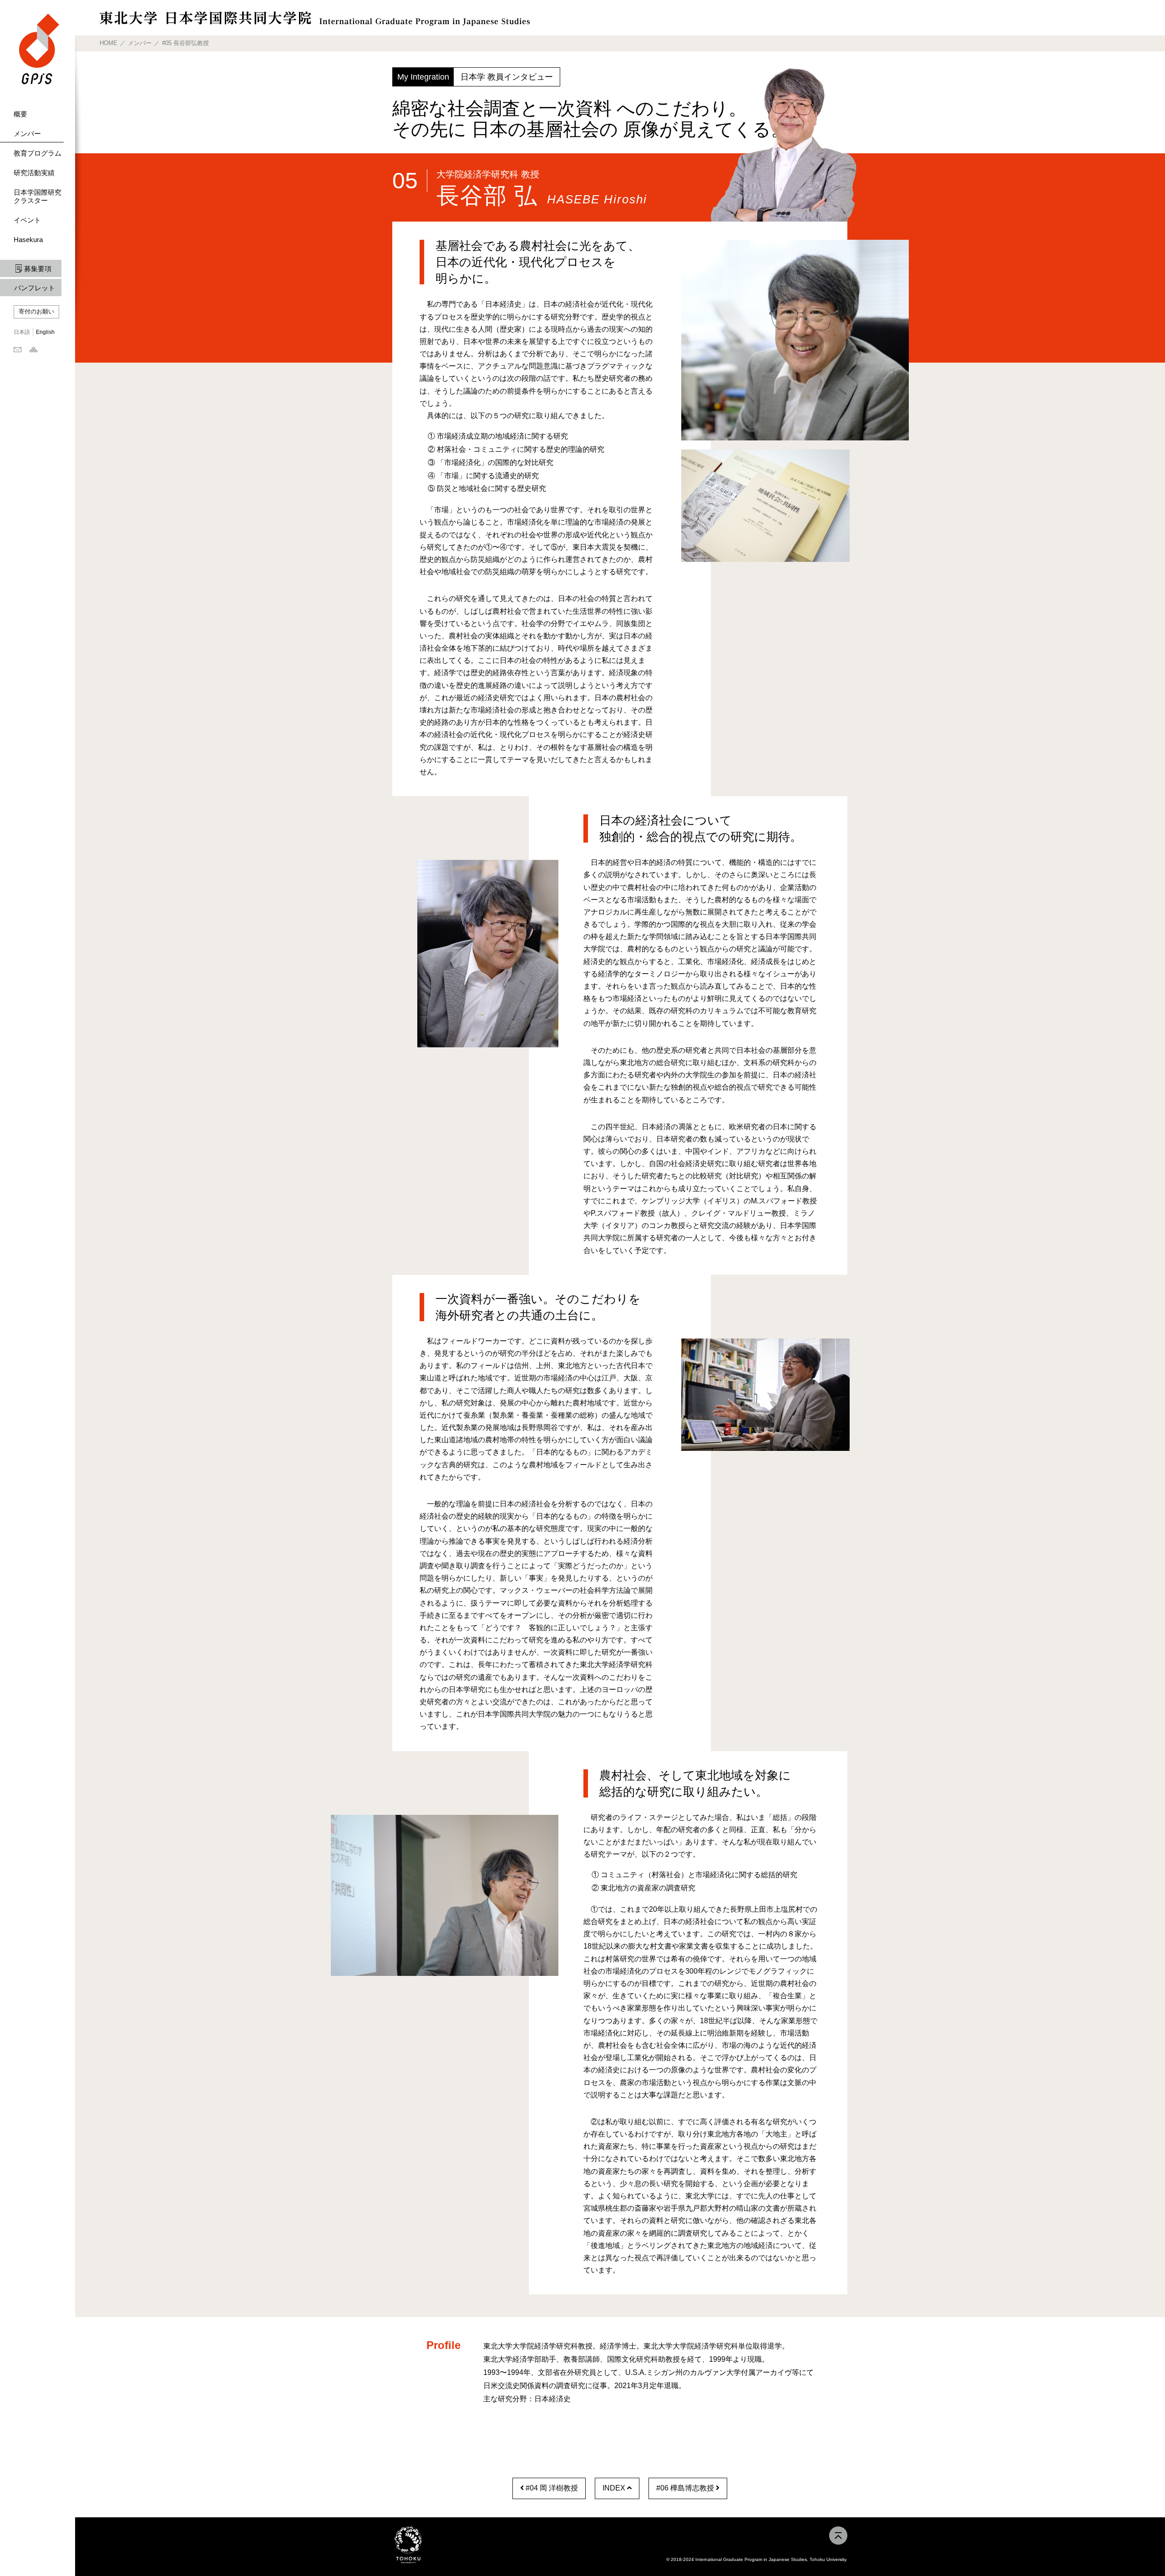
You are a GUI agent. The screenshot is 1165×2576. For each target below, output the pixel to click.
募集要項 (38, 269)
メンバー (27, 134)
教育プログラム (38, 153)
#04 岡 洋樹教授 (551, 2488)
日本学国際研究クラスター (38, 196)
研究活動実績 (34, 173)
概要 (20, 114)
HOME (109, 43)
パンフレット (35, 288)
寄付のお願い (36, 311)
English (45, 332)
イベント (27, 220)
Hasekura (28, 240)
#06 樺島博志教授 (686, 2488)
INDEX (615, 2488)
